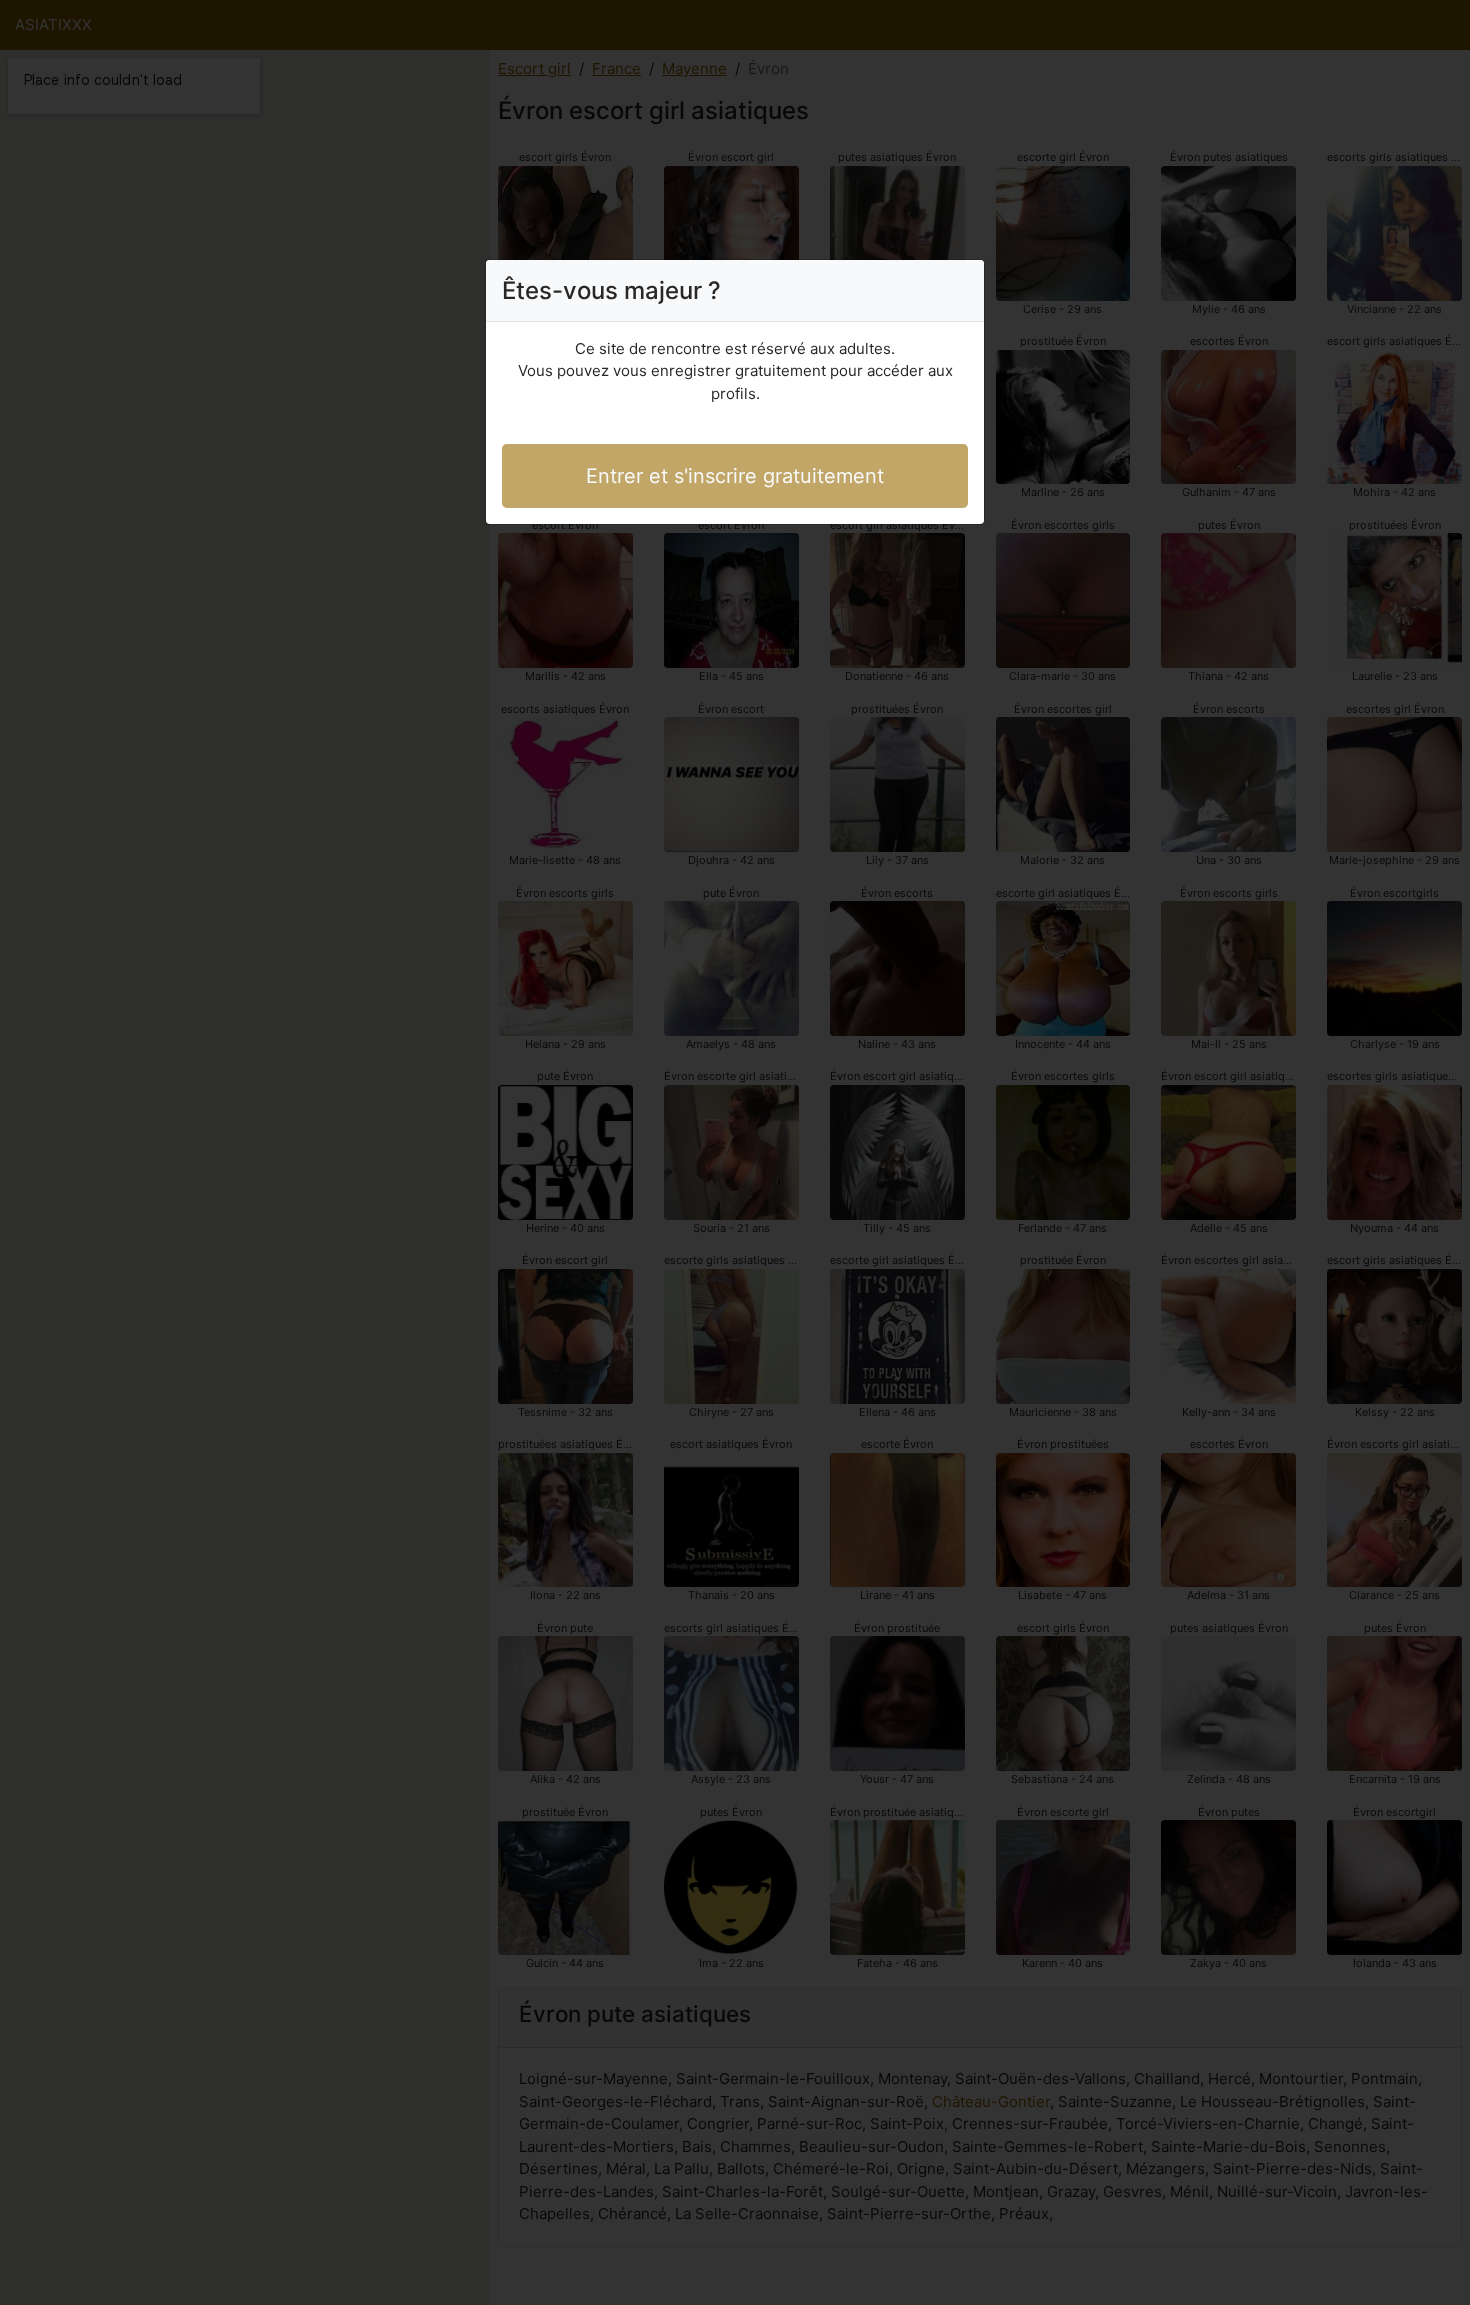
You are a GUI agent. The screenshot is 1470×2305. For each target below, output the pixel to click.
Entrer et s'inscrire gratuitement (735, 476)
